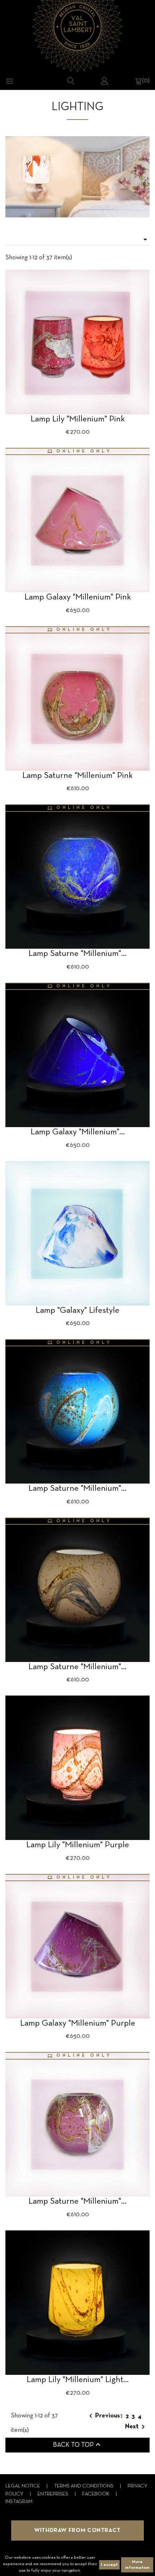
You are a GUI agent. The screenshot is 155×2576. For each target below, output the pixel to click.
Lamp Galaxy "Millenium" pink (78, 597)
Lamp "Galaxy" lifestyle (77, 1311)
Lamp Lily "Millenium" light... (78, 2380)
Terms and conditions (84, 2486)
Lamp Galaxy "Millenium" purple (78, 2023)
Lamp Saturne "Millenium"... (77, 954)
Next (136, 2427)
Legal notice (23, 2486)
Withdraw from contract (77, 2530)
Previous (103, 2416)
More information (137, 2565)
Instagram (19, 2502)
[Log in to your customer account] (105, 81)
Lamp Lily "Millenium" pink (78, 419)
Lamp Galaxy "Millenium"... (78, 1132)
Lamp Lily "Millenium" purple (78, 1845)
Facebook (96, 2494)
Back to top (78, 2445)
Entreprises (53, 2494)
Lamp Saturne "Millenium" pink (77, 776)
